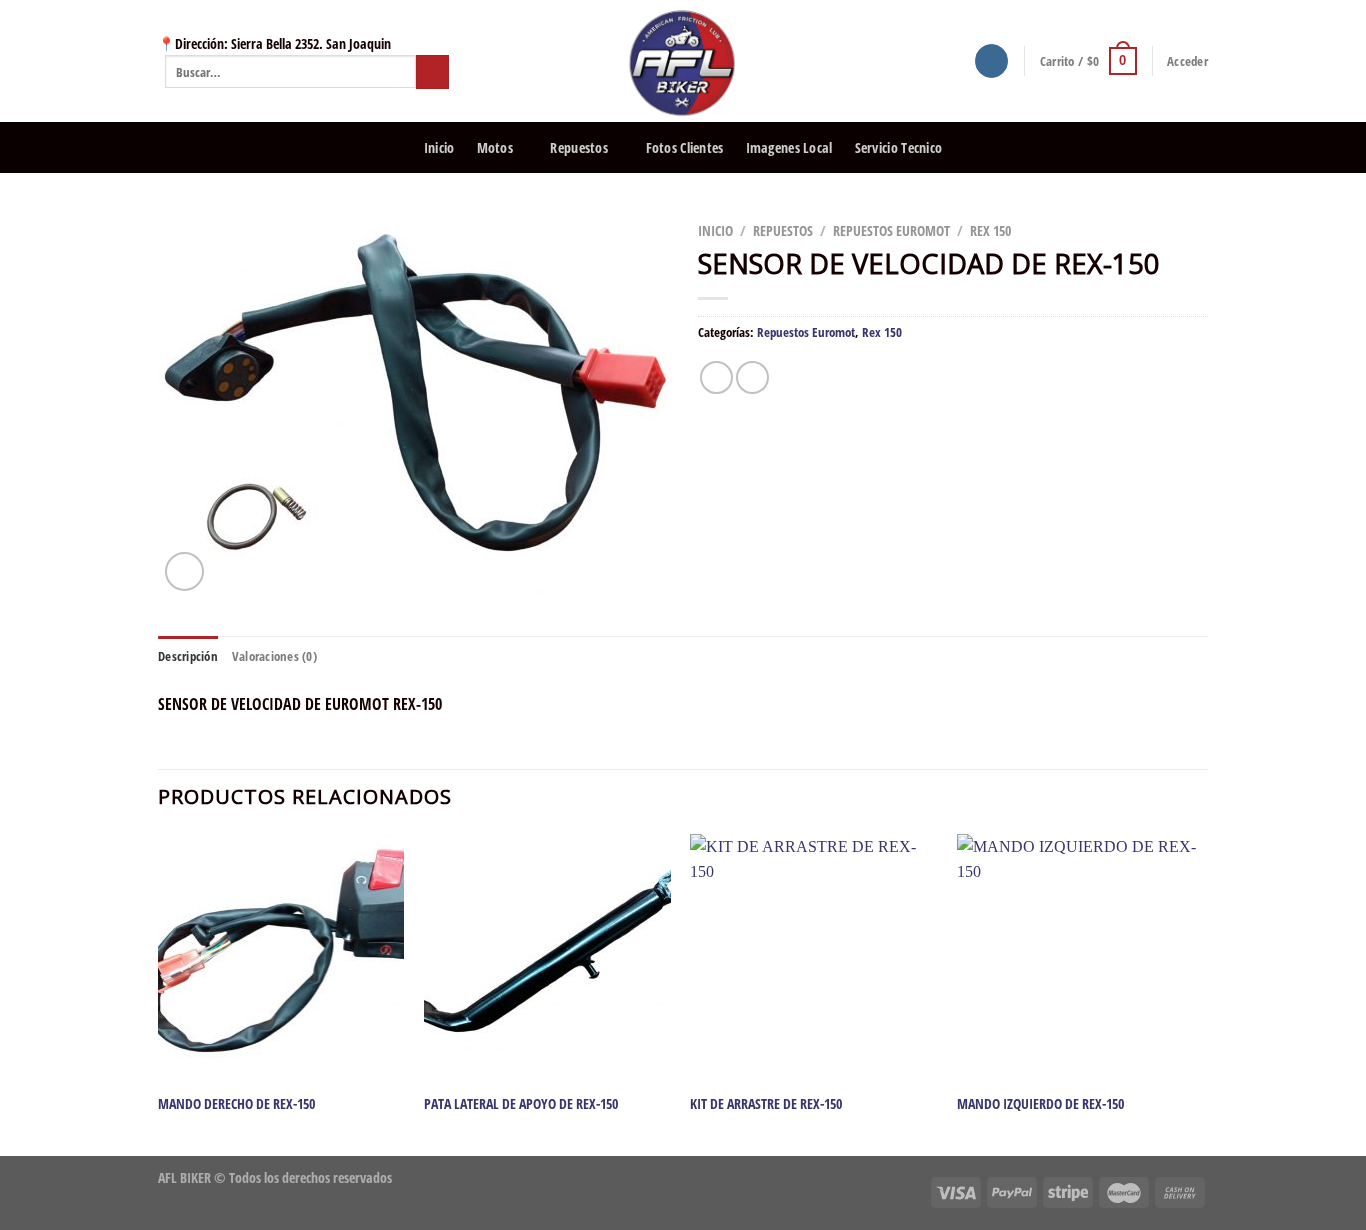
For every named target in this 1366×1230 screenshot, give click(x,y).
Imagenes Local (789, 147)
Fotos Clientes (685, 147)
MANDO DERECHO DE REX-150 (236, 1104)
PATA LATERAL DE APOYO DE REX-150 (521, 1104)
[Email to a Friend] (752, 377)
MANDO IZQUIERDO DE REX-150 (1040, 1104)
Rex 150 (990, 230)
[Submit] (432, 72)
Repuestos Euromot (891, 230)
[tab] (188, 656)
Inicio (439, 147)
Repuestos (579, 147)
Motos (495, 147)
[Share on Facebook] (716, 377)
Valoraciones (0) (274, 656)
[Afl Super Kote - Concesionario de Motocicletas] (683, 61)
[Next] (1202, 993)
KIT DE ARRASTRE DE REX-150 (766, 1104)
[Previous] (159, 993)
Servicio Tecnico (899, 147)
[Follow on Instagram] (991, 61)
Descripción (188, 656)
